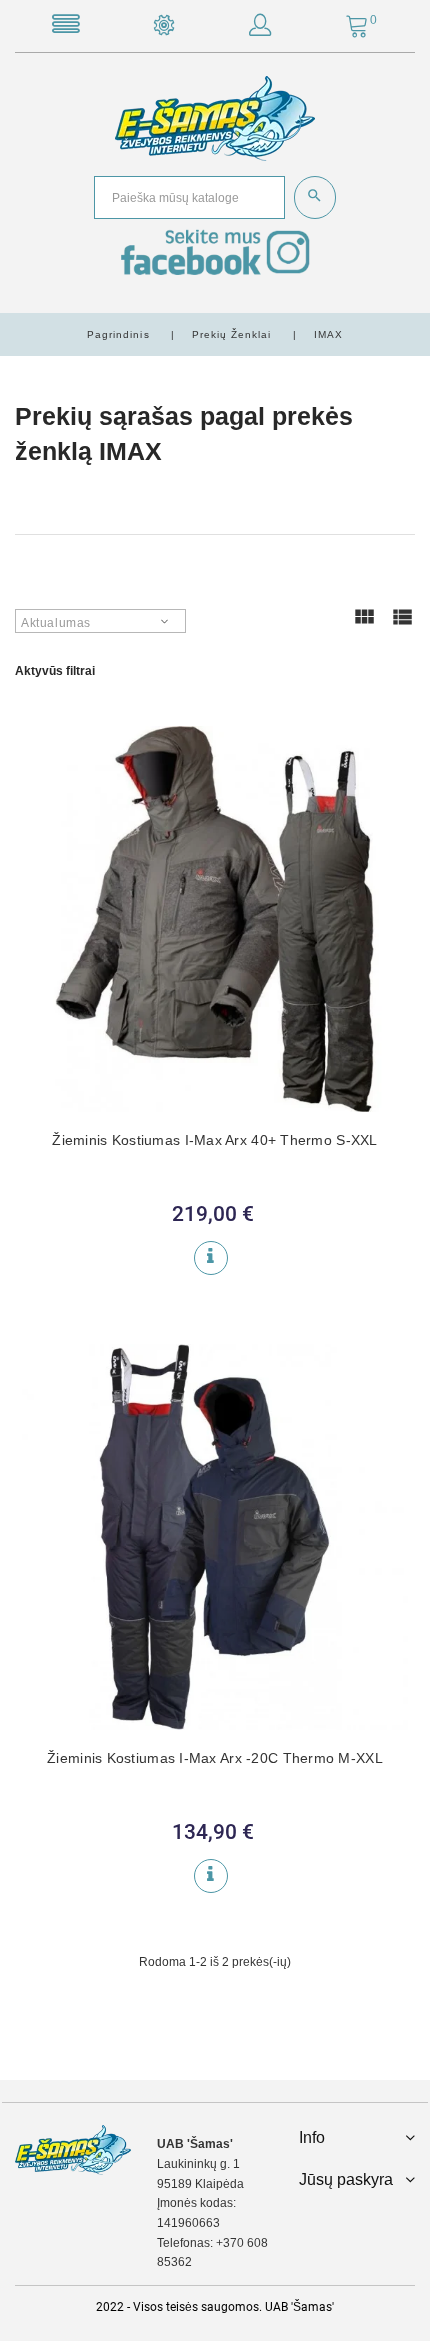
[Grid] (364, 626)
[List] (402, 626)
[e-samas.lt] (215, 118)
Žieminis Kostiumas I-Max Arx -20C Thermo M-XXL (215, 1758)
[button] (260, 29)
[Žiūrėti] (211, 1258)
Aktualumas (56, 623)
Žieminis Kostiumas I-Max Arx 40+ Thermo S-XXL (214, 1140)
